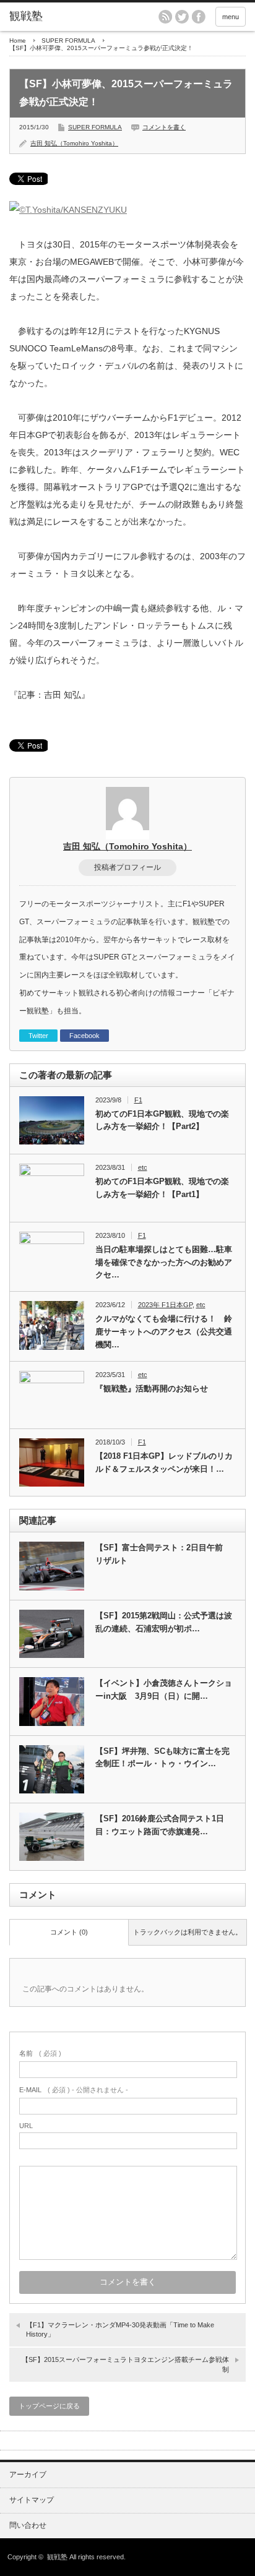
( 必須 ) (40, 2053)
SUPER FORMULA (68, 41)
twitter (182, 17)
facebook (199, 17)
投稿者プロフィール (127, 867)
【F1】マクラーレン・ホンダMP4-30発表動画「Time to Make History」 (120, 2329)
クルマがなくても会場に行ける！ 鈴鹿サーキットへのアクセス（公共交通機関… (164, 1332)
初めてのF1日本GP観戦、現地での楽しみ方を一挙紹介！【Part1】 (162, 1188)
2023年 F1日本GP (165, 1305)
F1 (138, 1100)
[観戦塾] (60, 17)
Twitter (38, 1036)
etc (143, 1167)
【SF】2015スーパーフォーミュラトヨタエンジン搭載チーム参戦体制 (125, 2364)
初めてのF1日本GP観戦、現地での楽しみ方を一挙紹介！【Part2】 (162, 1120)
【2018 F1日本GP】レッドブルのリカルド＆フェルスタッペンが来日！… (164, 1462)
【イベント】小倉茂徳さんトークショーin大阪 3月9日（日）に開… (164, 1689)
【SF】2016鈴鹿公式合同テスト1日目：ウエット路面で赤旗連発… (160, 1825)
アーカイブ (28, 2475)
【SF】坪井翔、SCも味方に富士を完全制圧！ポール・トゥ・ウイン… (162, 1758)
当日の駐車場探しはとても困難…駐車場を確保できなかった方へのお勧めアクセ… (164, 1262)
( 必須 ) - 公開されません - (74, 2090)
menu (231, 17)
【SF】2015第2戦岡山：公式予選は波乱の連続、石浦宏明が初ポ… (164, 1622)
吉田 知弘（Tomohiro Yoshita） (74, 143)
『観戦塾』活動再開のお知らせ (152, 1389)
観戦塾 (57, 2557)
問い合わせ (28, 2525)
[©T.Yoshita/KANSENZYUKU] (68, 210)
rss (165, 17)
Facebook (84, 1036)
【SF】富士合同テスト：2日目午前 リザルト (163, 1554)
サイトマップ (32, 2500)
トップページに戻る (49, 2406)
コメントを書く (164, 127)
